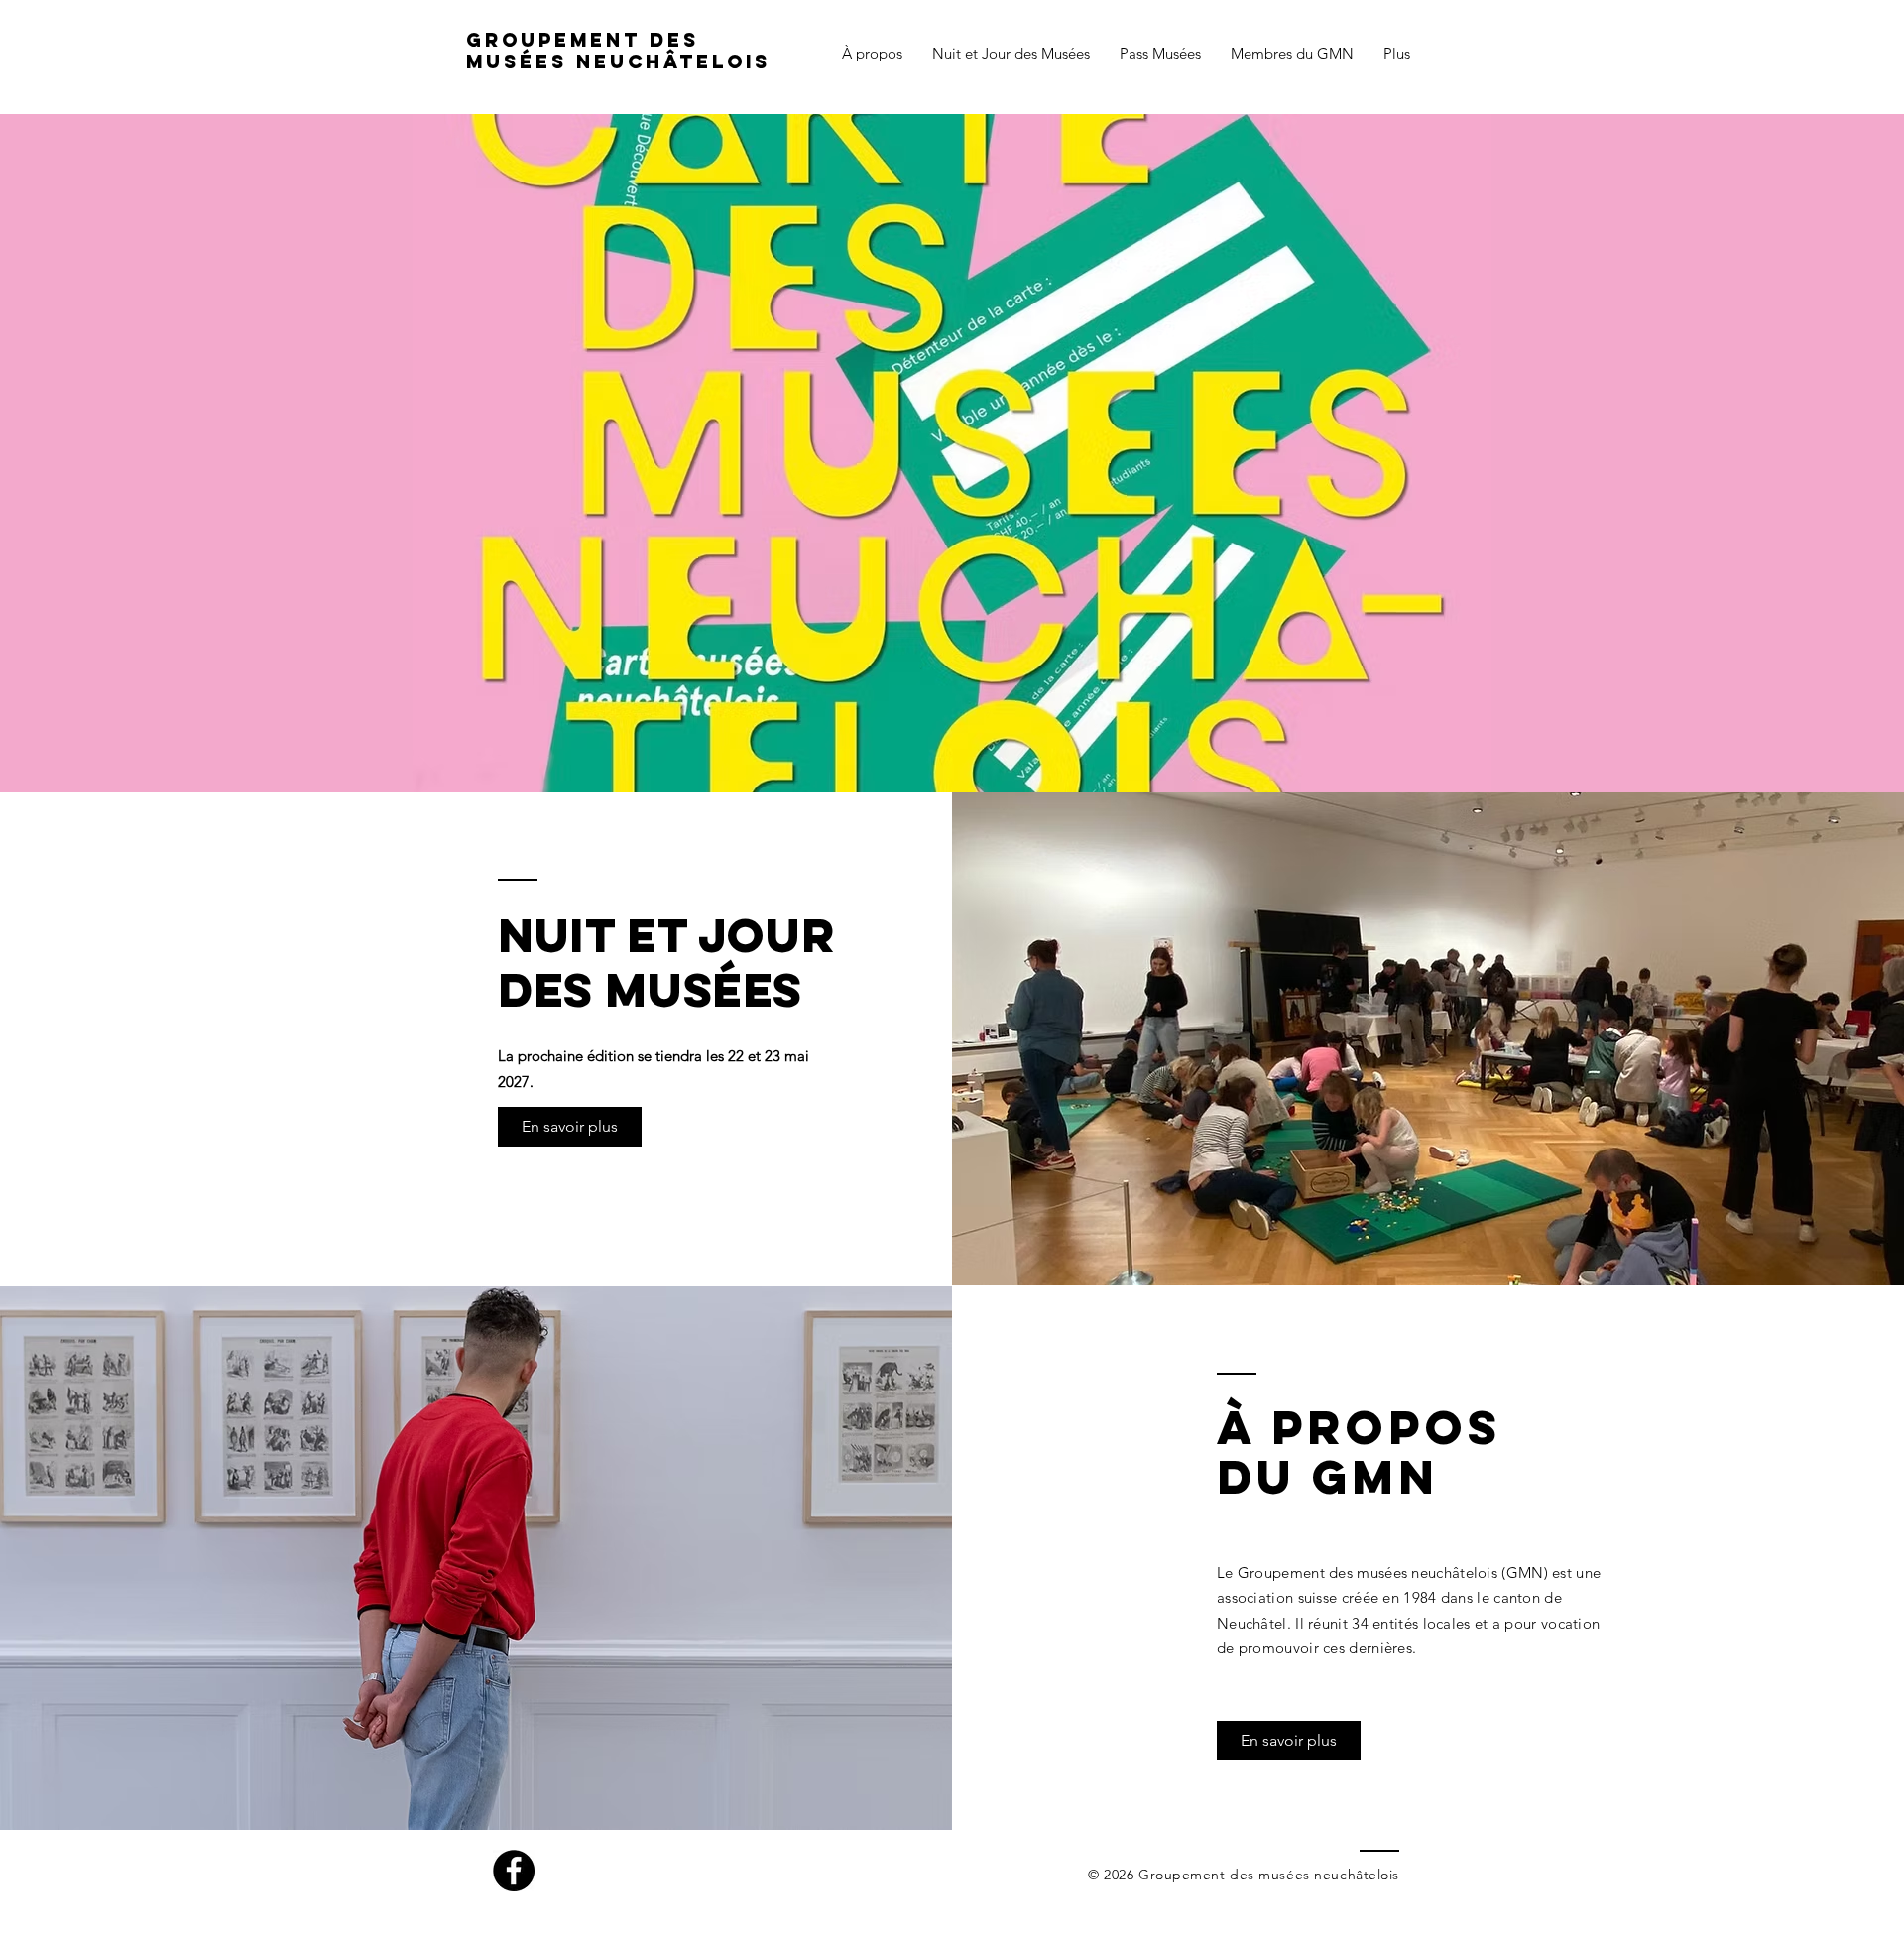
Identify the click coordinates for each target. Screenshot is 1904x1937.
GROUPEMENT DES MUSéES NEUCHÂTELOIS (618, 51)
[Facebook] (514, 1871)
